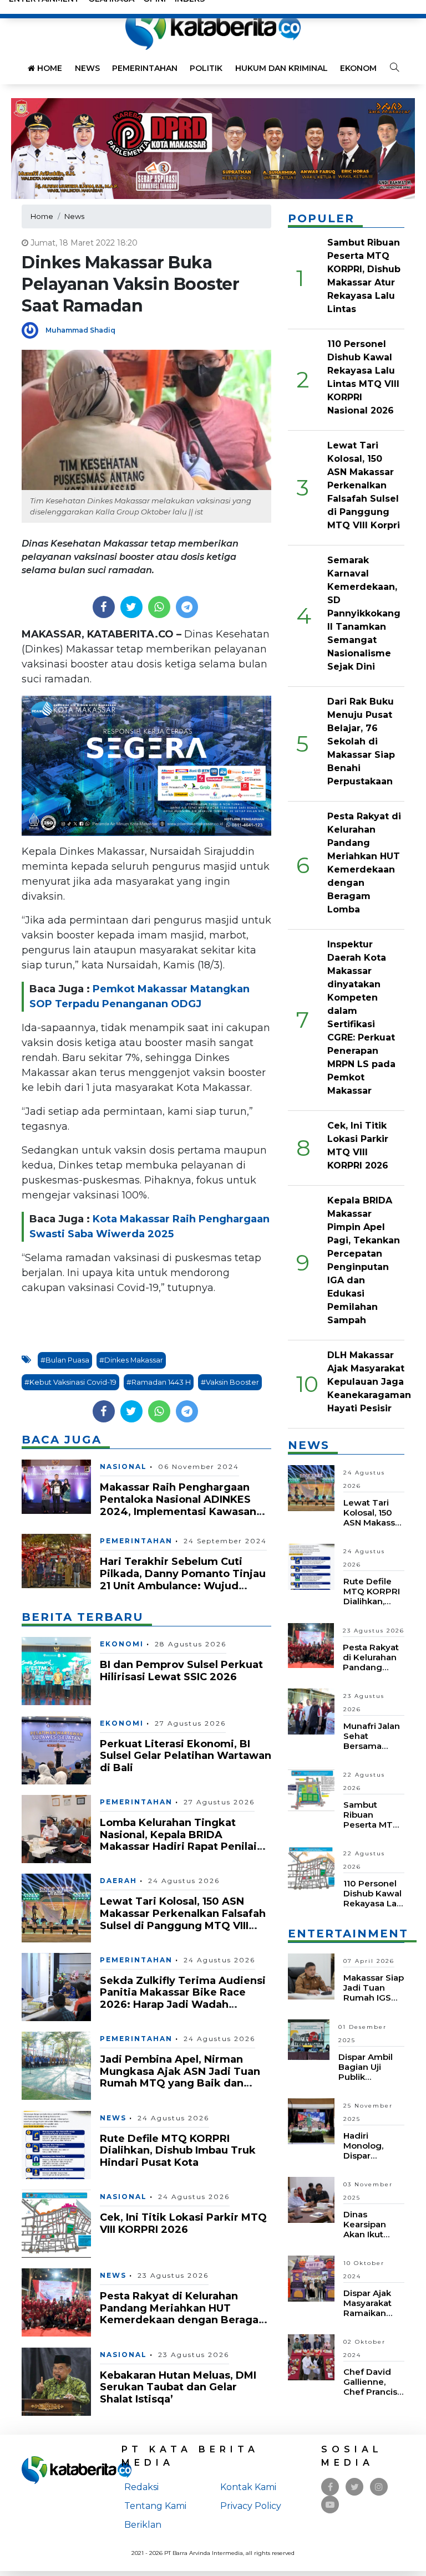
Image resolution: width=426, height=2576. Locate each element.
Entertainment (348, 1934)
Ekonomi (359, 68)
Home (49, 68)
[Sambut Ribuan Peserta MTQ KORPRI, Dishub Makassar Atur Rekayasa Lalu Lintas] (311, 1790)
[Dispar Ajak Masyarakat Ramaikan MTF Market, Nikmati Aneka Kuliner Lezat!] (311, 2278)
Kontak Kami (248, 2487)
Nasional (123, 1466)
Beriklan (143, 2525)
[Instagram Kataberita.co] (379, 2487)
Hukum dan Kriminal (282, 68)
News (87, 68)
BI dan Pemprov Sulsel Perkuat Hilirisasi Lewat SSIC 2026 (181, 1671)
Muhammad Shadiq (80, 330)
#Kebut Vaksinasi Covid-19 (70, 1382)
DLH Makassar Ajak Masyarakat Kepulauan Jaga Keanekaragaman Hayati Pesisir (369, 1382)
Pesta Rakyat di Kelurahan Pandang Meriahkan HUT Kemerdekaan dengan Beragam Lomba (184, 2314)
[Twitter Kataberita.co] (355, 2487)
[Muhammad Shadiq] (34, 330)
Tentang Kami (155, 2506)
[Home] (213, 27)
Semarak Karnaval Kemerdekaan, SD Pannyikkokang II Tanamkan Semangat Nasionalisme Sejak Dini (364, 613)
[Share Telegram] (187, 607)
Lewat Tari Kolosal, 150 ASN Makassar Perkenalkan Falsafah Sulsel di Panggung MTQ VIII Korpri (183, 1919)
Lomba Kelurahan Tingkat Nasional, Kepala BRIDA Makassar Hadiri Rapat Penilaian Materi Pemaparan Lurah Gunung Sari (185, 1846)
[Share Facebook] (103, 607)
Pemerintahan (145, 68)
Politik (206, 68)
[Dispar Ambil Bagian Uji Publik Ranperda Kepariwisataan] (309, 2039)
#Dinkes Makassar (131, 1360)
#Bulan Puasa (65, 1360)
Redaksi (141, 2487)
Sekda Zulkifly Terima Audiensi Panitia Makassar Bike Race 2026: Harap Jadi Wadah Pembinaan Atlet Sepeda (183, 1999)
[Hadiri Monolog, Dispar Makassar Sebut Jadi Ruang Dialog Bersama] (311, 2120)
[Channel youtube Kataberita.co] (330, 2505)
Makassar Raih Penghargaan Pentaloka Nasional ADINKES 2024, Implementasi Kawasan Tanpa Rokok (178, 1505)
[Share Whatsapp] (159, 607)
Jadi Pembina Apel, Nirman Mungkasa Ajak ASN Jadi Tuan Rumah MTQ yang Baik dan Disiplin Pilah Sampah (180, 2077)
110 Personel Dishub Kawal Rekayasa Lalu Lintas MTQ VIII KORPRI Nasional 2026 (374, 1908)
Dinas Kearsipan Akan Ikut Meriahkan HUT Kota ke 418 (370, 2239)
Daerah (118, 1881)
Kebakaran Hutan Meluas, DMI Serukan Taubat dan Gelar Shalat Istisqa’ (178, 2387)
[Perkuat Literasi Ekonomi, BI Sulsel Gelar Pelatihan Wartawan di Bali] (56, 1749)
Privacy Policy (251, 2506)
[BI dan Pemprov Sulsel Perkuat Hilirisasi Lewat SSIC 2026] (56, 1670)
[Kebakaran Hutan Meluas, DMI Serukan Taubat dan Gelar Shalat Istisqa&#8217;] (56, 2381)
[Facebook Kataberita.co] (330, 2487)
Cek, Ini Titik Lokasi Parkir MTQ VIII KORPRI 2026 (183, 2223)
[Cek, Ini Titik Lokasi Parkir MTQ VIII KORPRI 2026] (56, 2223)
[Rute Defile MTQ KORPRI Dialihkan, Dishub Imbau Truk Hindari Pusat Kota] (56, 2144)
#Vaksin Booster (230, 1382)
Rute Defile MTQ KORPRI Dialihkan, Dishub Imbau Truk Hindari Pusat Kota (178, 2151)
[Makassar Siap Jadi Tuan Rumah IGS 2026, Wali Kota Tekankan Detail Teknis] (311, 1976)
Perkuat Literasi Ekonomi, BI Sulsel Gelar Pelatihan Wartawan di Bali (186, 1756)
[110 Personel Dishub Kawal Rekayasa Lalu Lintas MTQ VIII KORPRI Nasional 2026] (311, 1868)
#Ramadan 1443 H (159, 1382)
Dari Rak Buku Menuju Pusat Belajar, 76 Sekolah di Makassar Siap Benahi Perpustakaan (361, 741)
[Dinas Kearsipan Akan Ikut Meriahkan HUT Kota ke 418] (311, 2199)
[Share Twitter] (131, 607)
